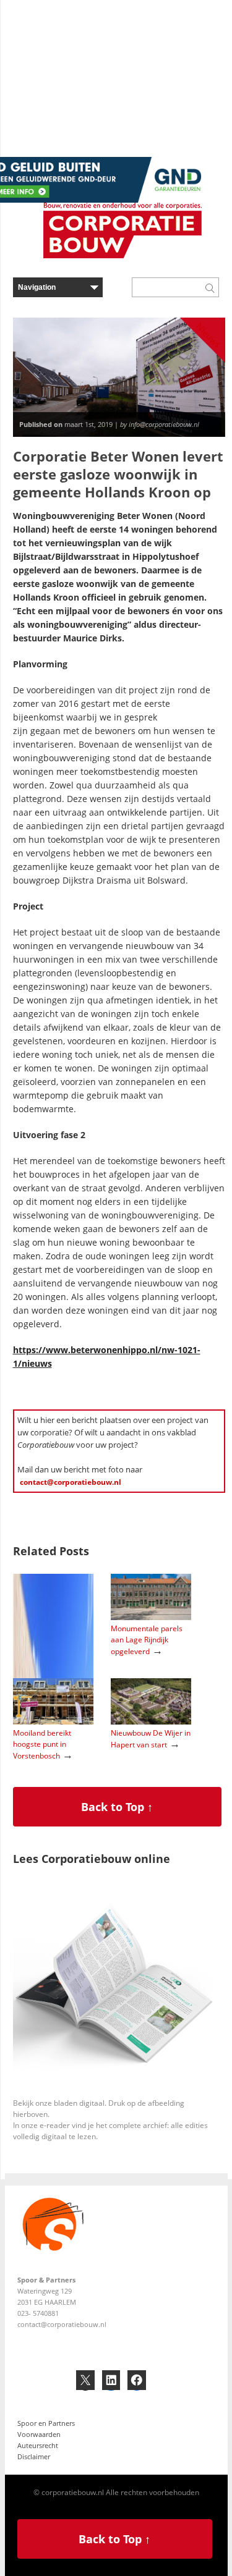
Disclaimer (34, 2456)
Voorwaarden (39, 2434)
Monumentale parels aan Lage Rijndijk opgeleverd (147, 1640)
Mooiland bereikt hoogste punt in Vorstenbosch (42, 1744)
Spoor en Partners (46, 2423)
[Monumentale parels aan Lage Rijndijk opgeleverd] (151, 1617)
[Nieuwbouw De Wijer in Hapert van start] (151, 1722)
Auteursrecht (38, 2445)
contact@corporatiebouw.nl (71, 1482)
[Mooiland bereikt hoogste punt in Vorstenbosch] (53, 1722)
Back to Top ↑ (117, 1807)
